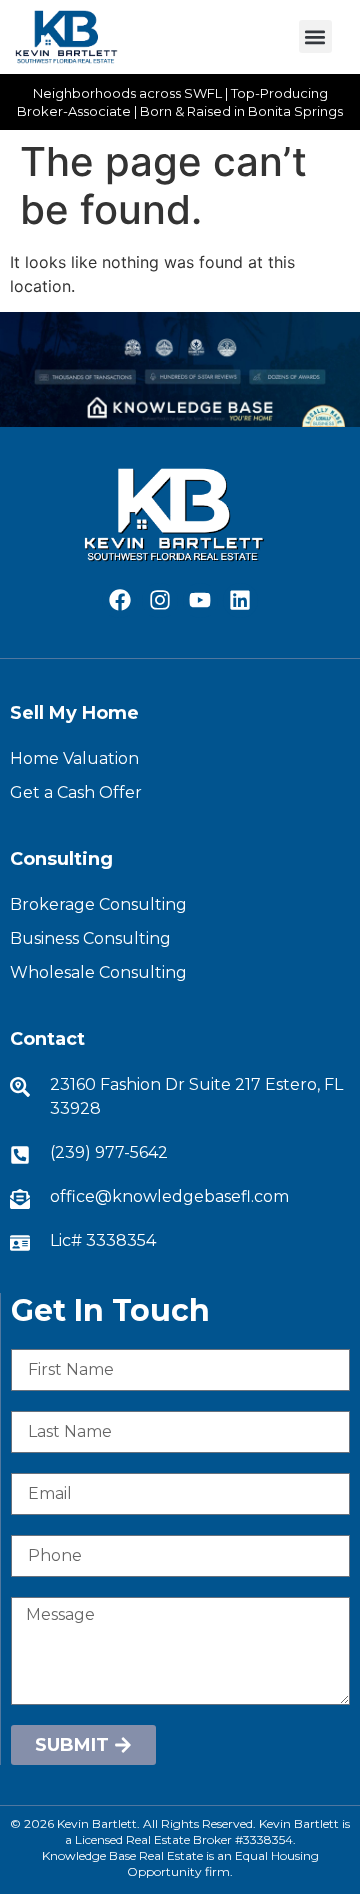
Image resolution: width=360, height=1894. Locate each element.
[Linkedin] (240, 600)
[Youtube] (200, 600)
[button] (315, 36)
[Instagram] (159, 600)
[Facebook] (119, 600)
